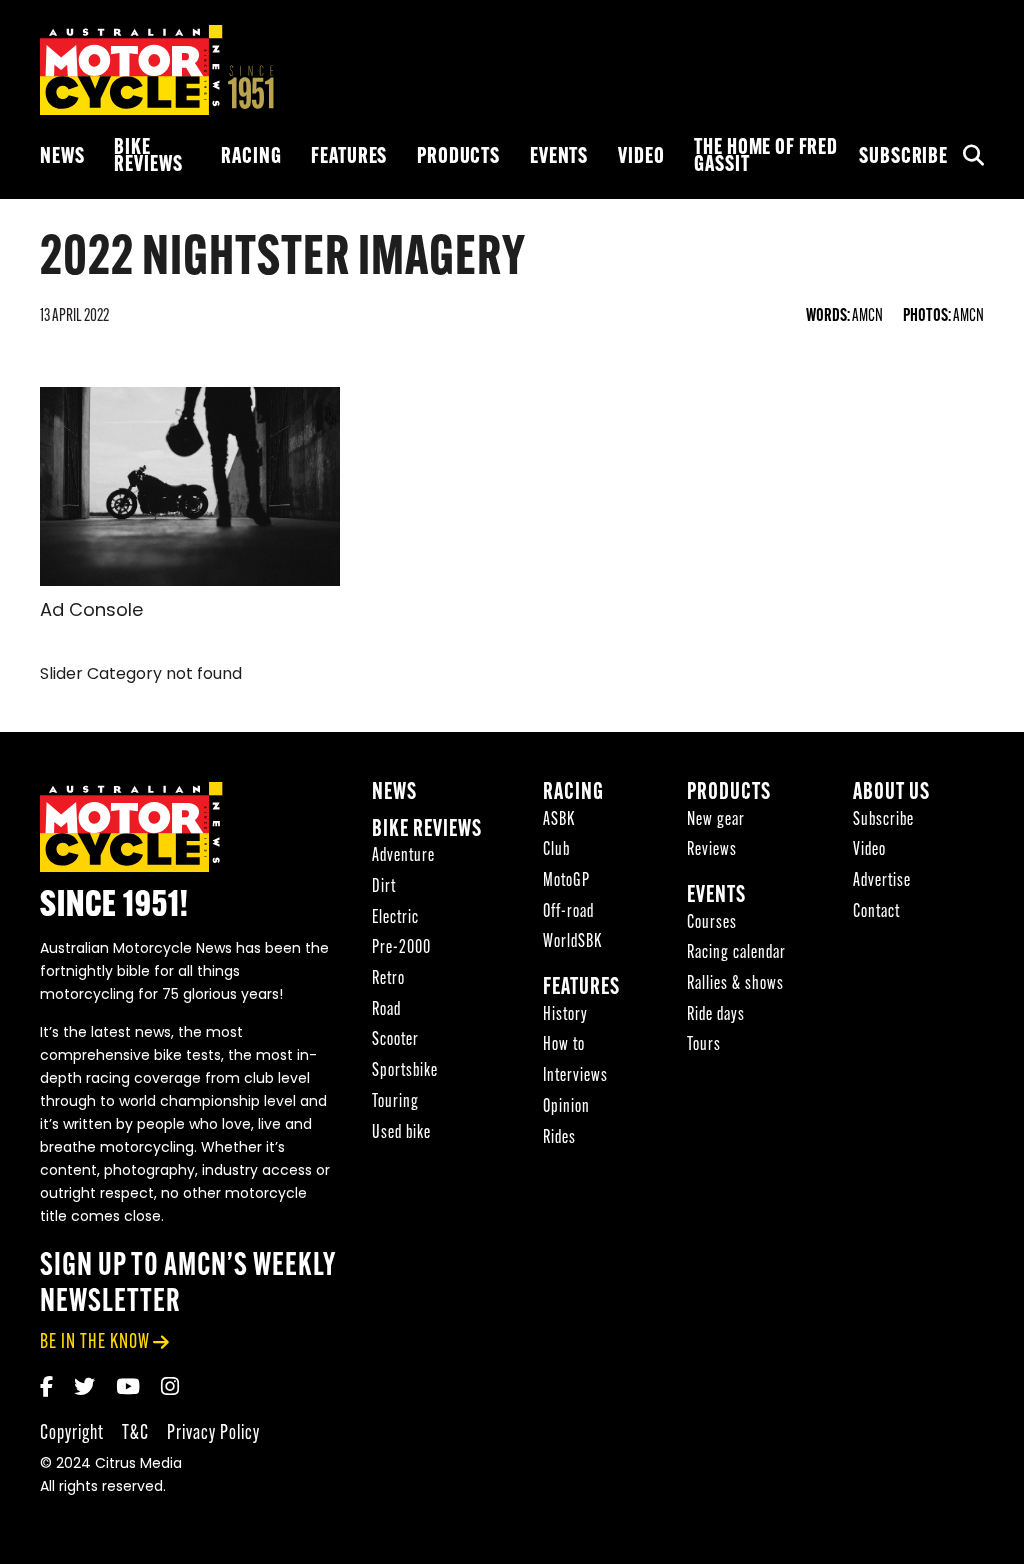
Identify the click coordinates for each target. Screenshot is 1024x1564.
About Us (891, 793)
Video (641, 157)
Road (386, 1010)
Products (458, 157)
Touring (395, 1102)
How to (564, 1045)
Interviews (575, 1076)
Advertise (882, 881)
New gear (716, 820)
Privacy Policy (213, 1433)
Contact (876, 912)
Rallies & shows (735, 984)
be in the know (95, 1342)
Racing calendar (736, 953)
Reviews (712, 850)
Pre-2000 (401, 948)
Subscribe (903, 157)
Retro (388, 979)
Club (556, 850)
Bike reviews (148, 157)
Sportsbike (405, 1071)
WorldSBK (572, 942)
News (62, 157)
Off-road (568, 912)
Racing (251, 157)
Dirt (384, 887)
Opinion (566, 1107)
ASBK (559, 820)
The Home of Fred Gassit (766, 157)
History (565, 1015)
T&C (135, 1433)
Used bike (401, 1133)
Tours (704, 1045)
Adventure (403, 856)
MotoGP (566, 881)
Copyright (72, 1433)
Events (559, 157)
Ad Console (91, 612)
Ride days (716, 1015)
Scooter (395, 1040)
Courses (712, 923)
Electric (395, 918)
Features (349, 157)
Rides (559, 1138)
